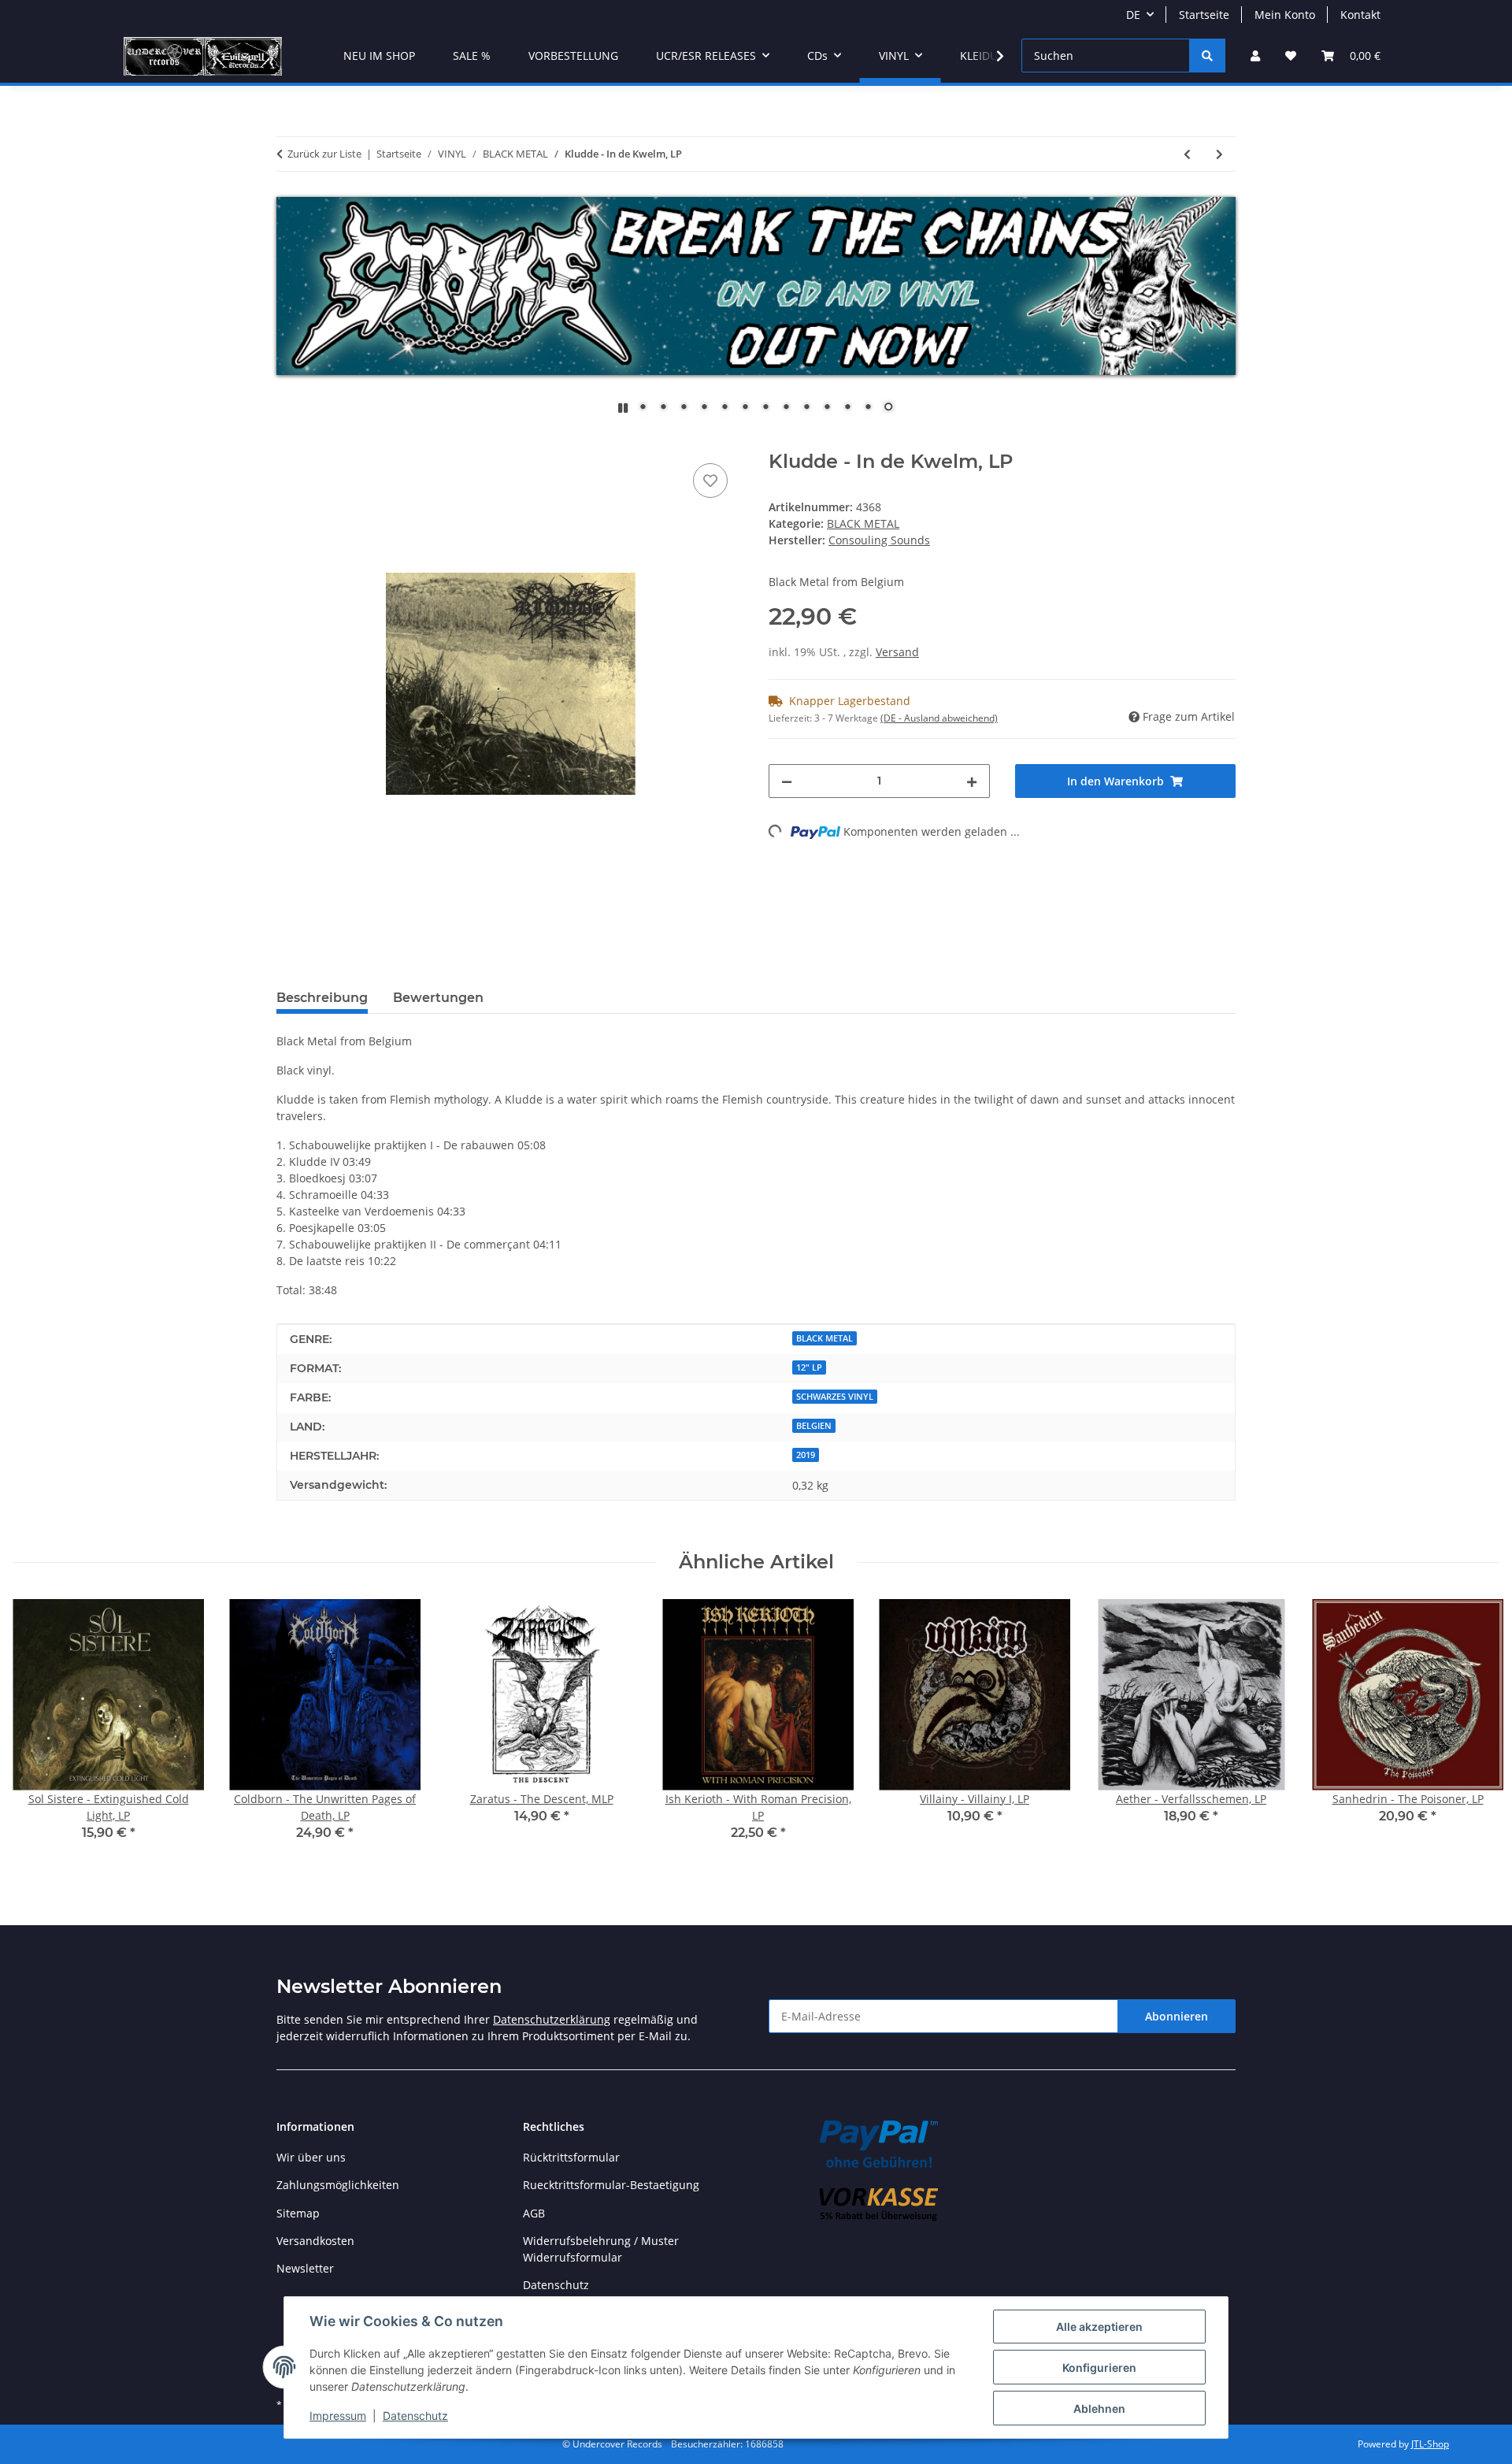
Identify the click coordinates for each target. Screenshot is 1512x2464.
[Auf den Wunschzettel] (710, 481)
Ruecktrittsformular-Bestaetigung (611, 2185)
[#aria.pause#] (623, 408)
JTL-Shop (1430, 2444)
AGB (534, 2213)
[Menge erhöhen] (972, 781)
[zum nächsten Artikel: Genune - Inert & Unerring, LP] (1219, 154)
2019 (806, 1455)
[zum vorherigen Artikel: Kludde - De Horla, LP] (1187, 154)
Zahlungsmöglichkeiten (338, 2185)
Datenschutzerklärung (552, 2019)
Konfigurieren (1099, 2368)
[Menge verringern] (787, 781)
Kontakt (1360, 15)
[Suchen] (1207, 56)
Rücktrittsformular (571, 2157)
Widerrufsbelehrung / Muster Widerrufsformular (601, 2249)
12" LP (809, 1367)
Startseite (1204, 15)
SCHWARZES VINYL (835, 1397)
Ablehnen (1099, 2408)
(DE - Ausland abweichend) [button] (939, 718)
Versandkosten (315, 2241)
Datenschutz (415, 2416)
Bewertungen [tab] (438, 998)
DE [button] (1133, 15)
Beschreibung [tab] (322, 998)
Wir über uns (311, 2157)
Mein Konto (1285, 15)
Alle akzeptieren (1099, 2327)
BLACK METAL (863, 523)
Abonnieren (1177, 2016)
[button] (1255, 56)
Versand (897, 652)
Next (1474, 1730)
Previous (39, 1730)
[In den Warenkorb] (289, 442)
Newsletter (305, 2268)
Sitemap (298, 2213)
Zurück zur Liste (324, 154)
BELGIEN (814, 1426)
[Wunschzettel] (1291, 56)
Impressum (338, 2416)
